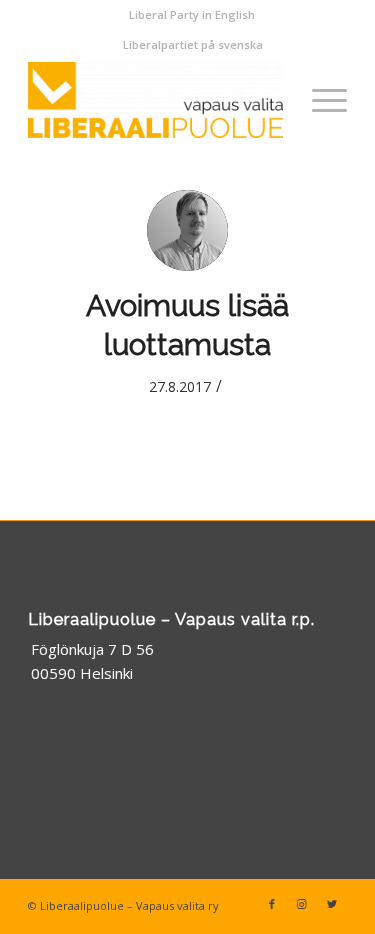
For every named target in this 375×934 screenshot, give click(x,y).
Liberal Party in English (192, 14)
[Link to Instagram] (302, 904)
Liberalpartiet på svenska (193, 44)
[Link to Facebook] (272, 904)
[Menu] (319, 100)
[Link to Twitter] (332, 904)
